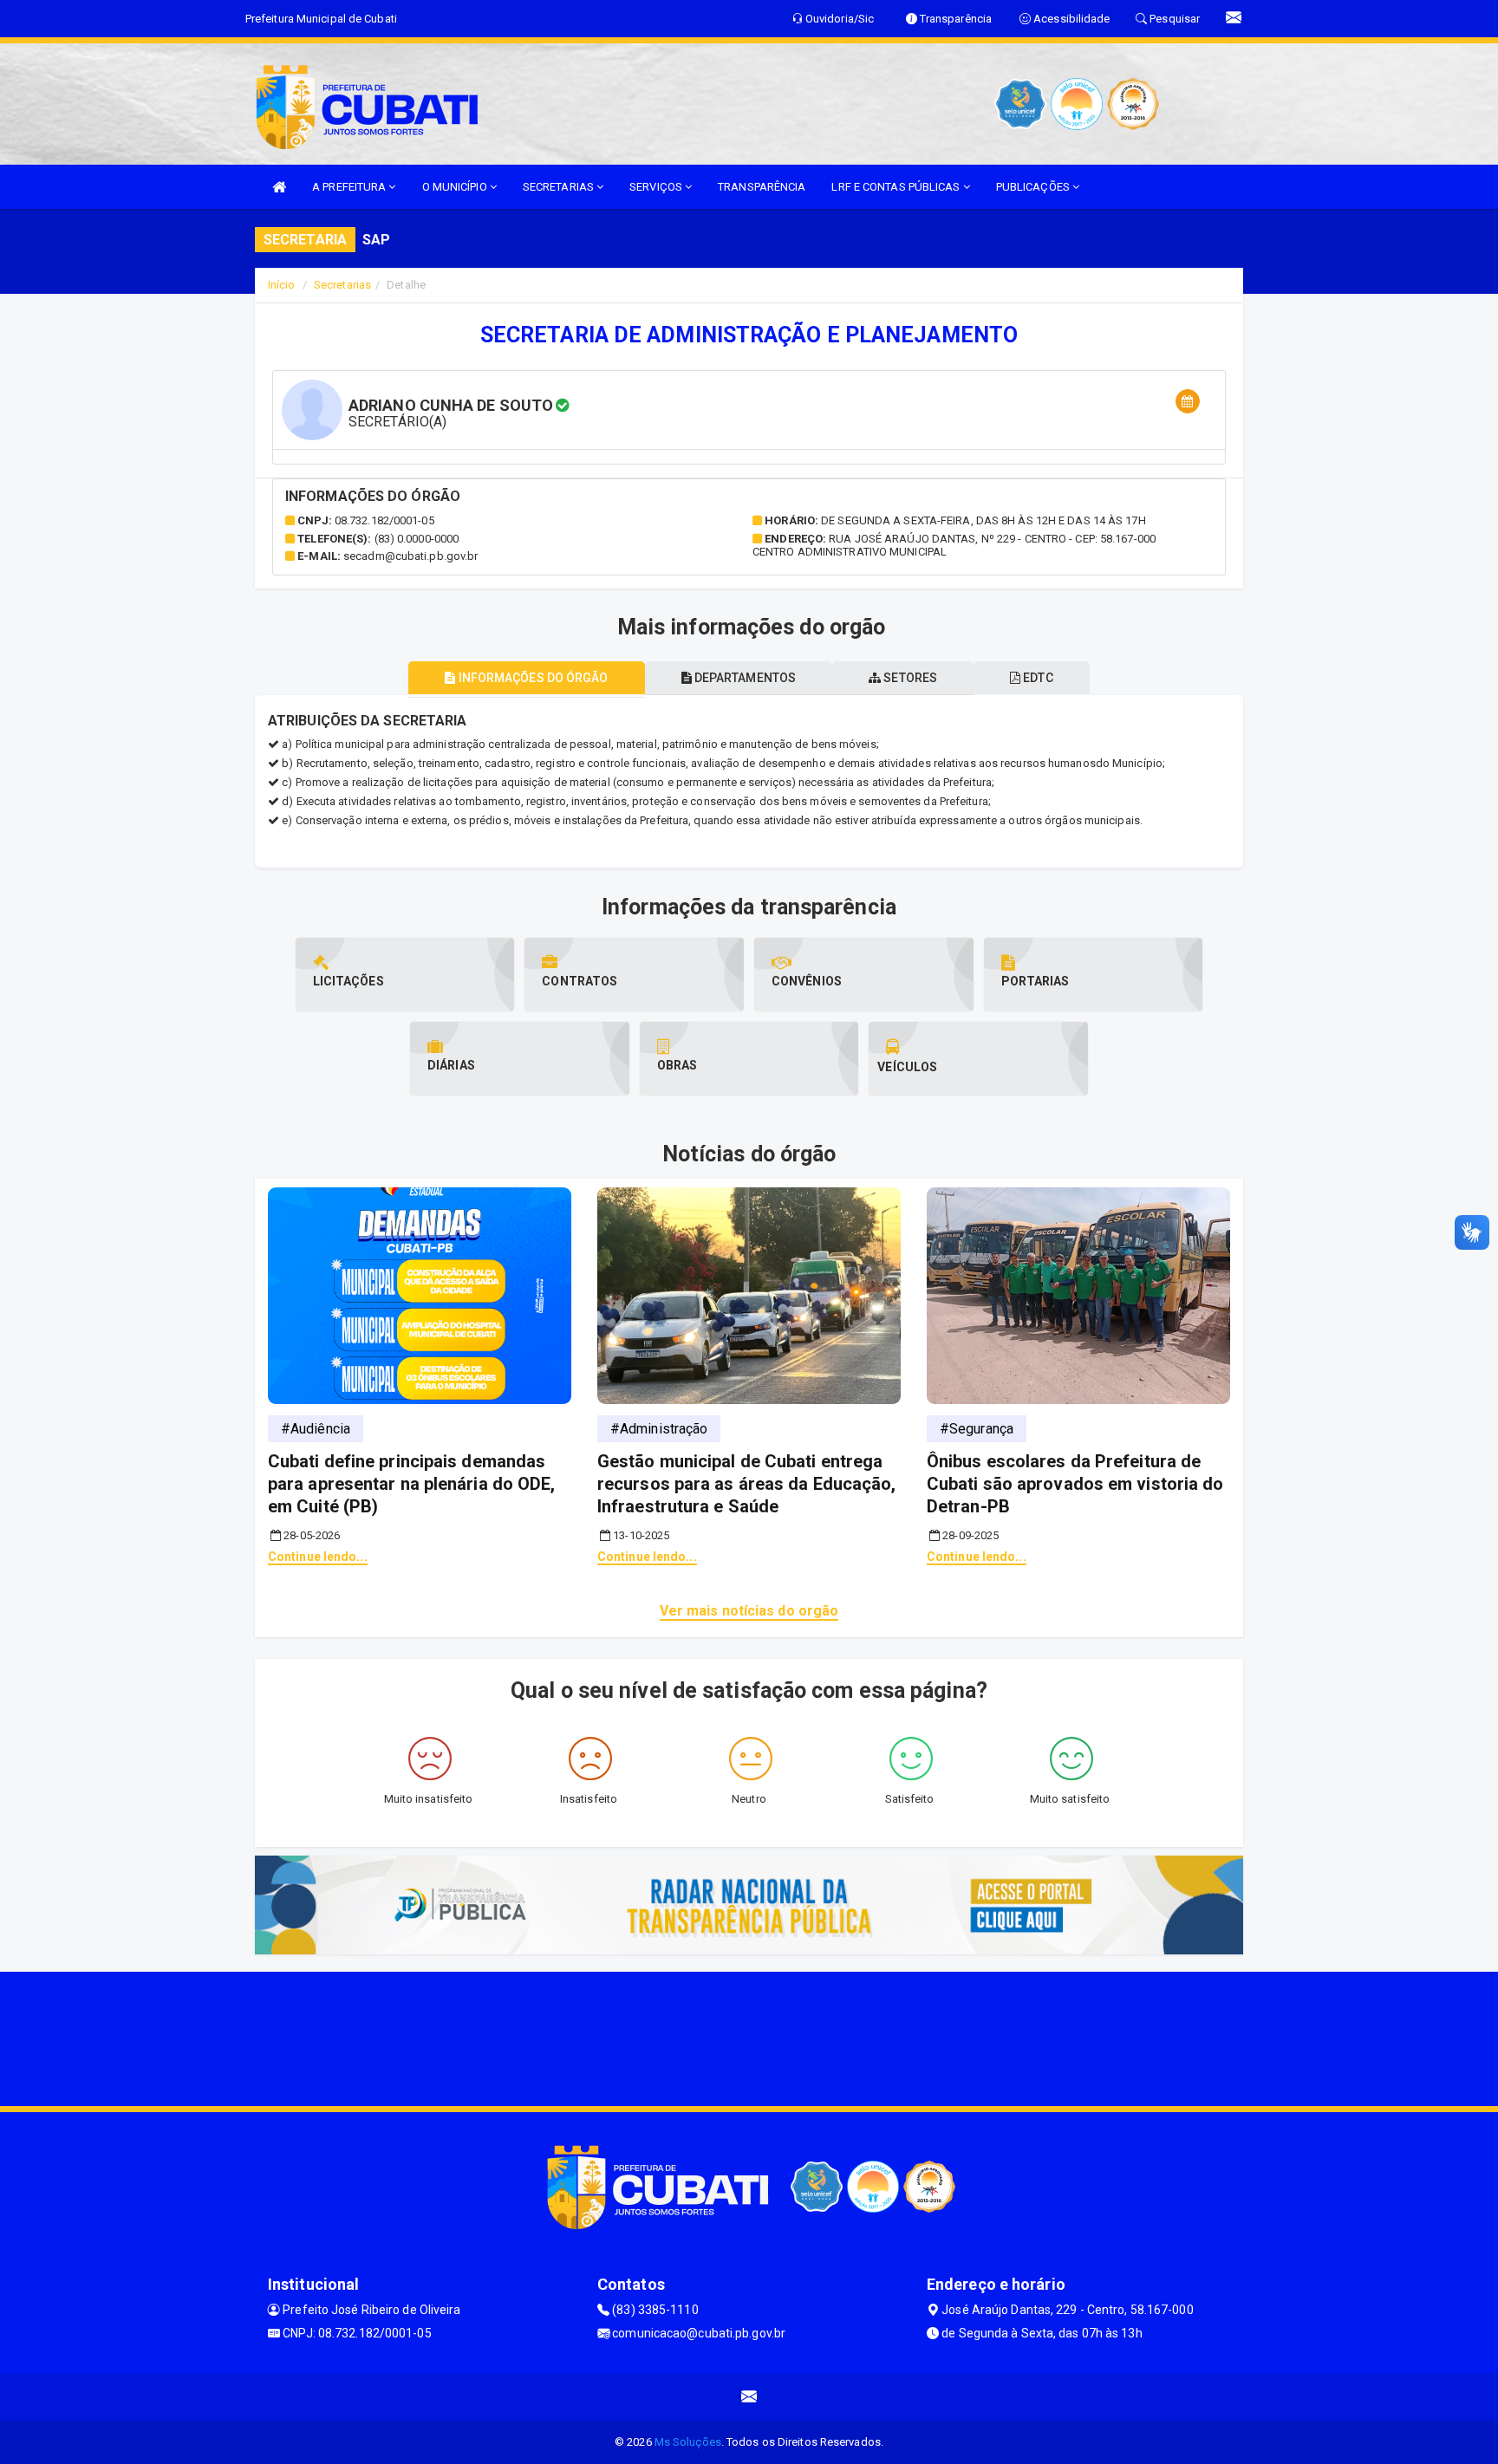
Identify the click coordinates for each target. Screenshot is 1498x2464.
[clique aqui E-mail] (749, 2397)
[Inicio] (279, 187)
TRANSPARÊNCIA (762, 187)
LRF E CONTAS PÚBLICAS (897, 187)
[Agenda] (1188, 402)
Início (282, 285)
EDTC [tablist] (1037, 678)
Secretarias (342, 285)
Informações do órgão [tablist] (531, 678)
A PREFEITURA (350, 187)
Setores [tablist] (909, 678)
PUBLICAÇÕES (1034, 187)
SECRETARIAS (560, 187)
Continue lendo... (318, 1557)
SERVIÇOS (657, 187)
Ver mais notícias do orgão (749, 1611)
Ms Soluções (688, 2442)
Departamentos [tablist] (744, 678)
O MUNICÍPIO (456, 187)
